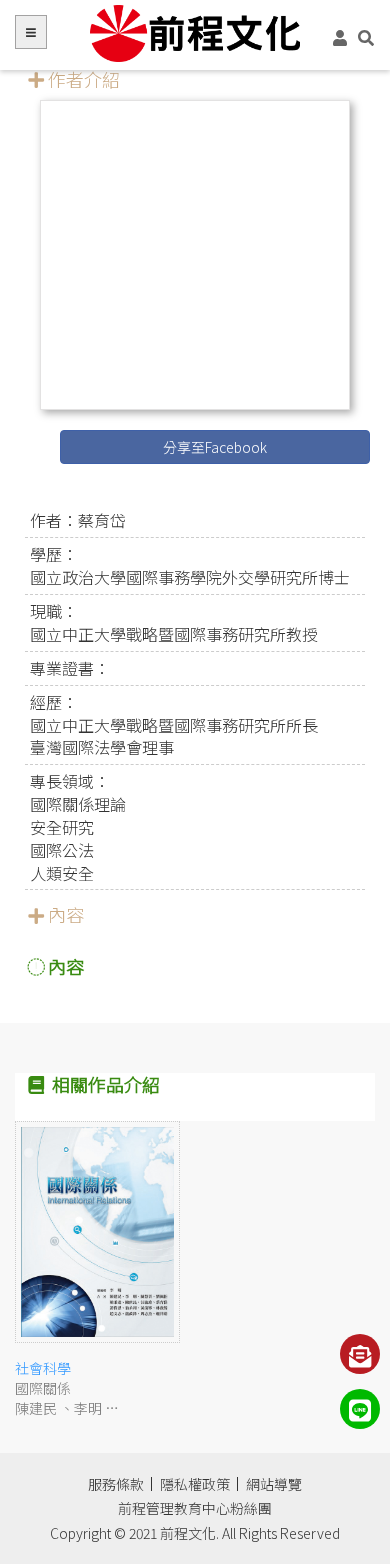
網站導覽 (274, 1484)
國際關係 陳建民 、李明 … (67, 1388)
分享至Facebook (215, 447)
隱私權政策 (195, 1484)
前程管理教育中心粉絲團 (195, 1508)
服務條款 (116, 1484)
